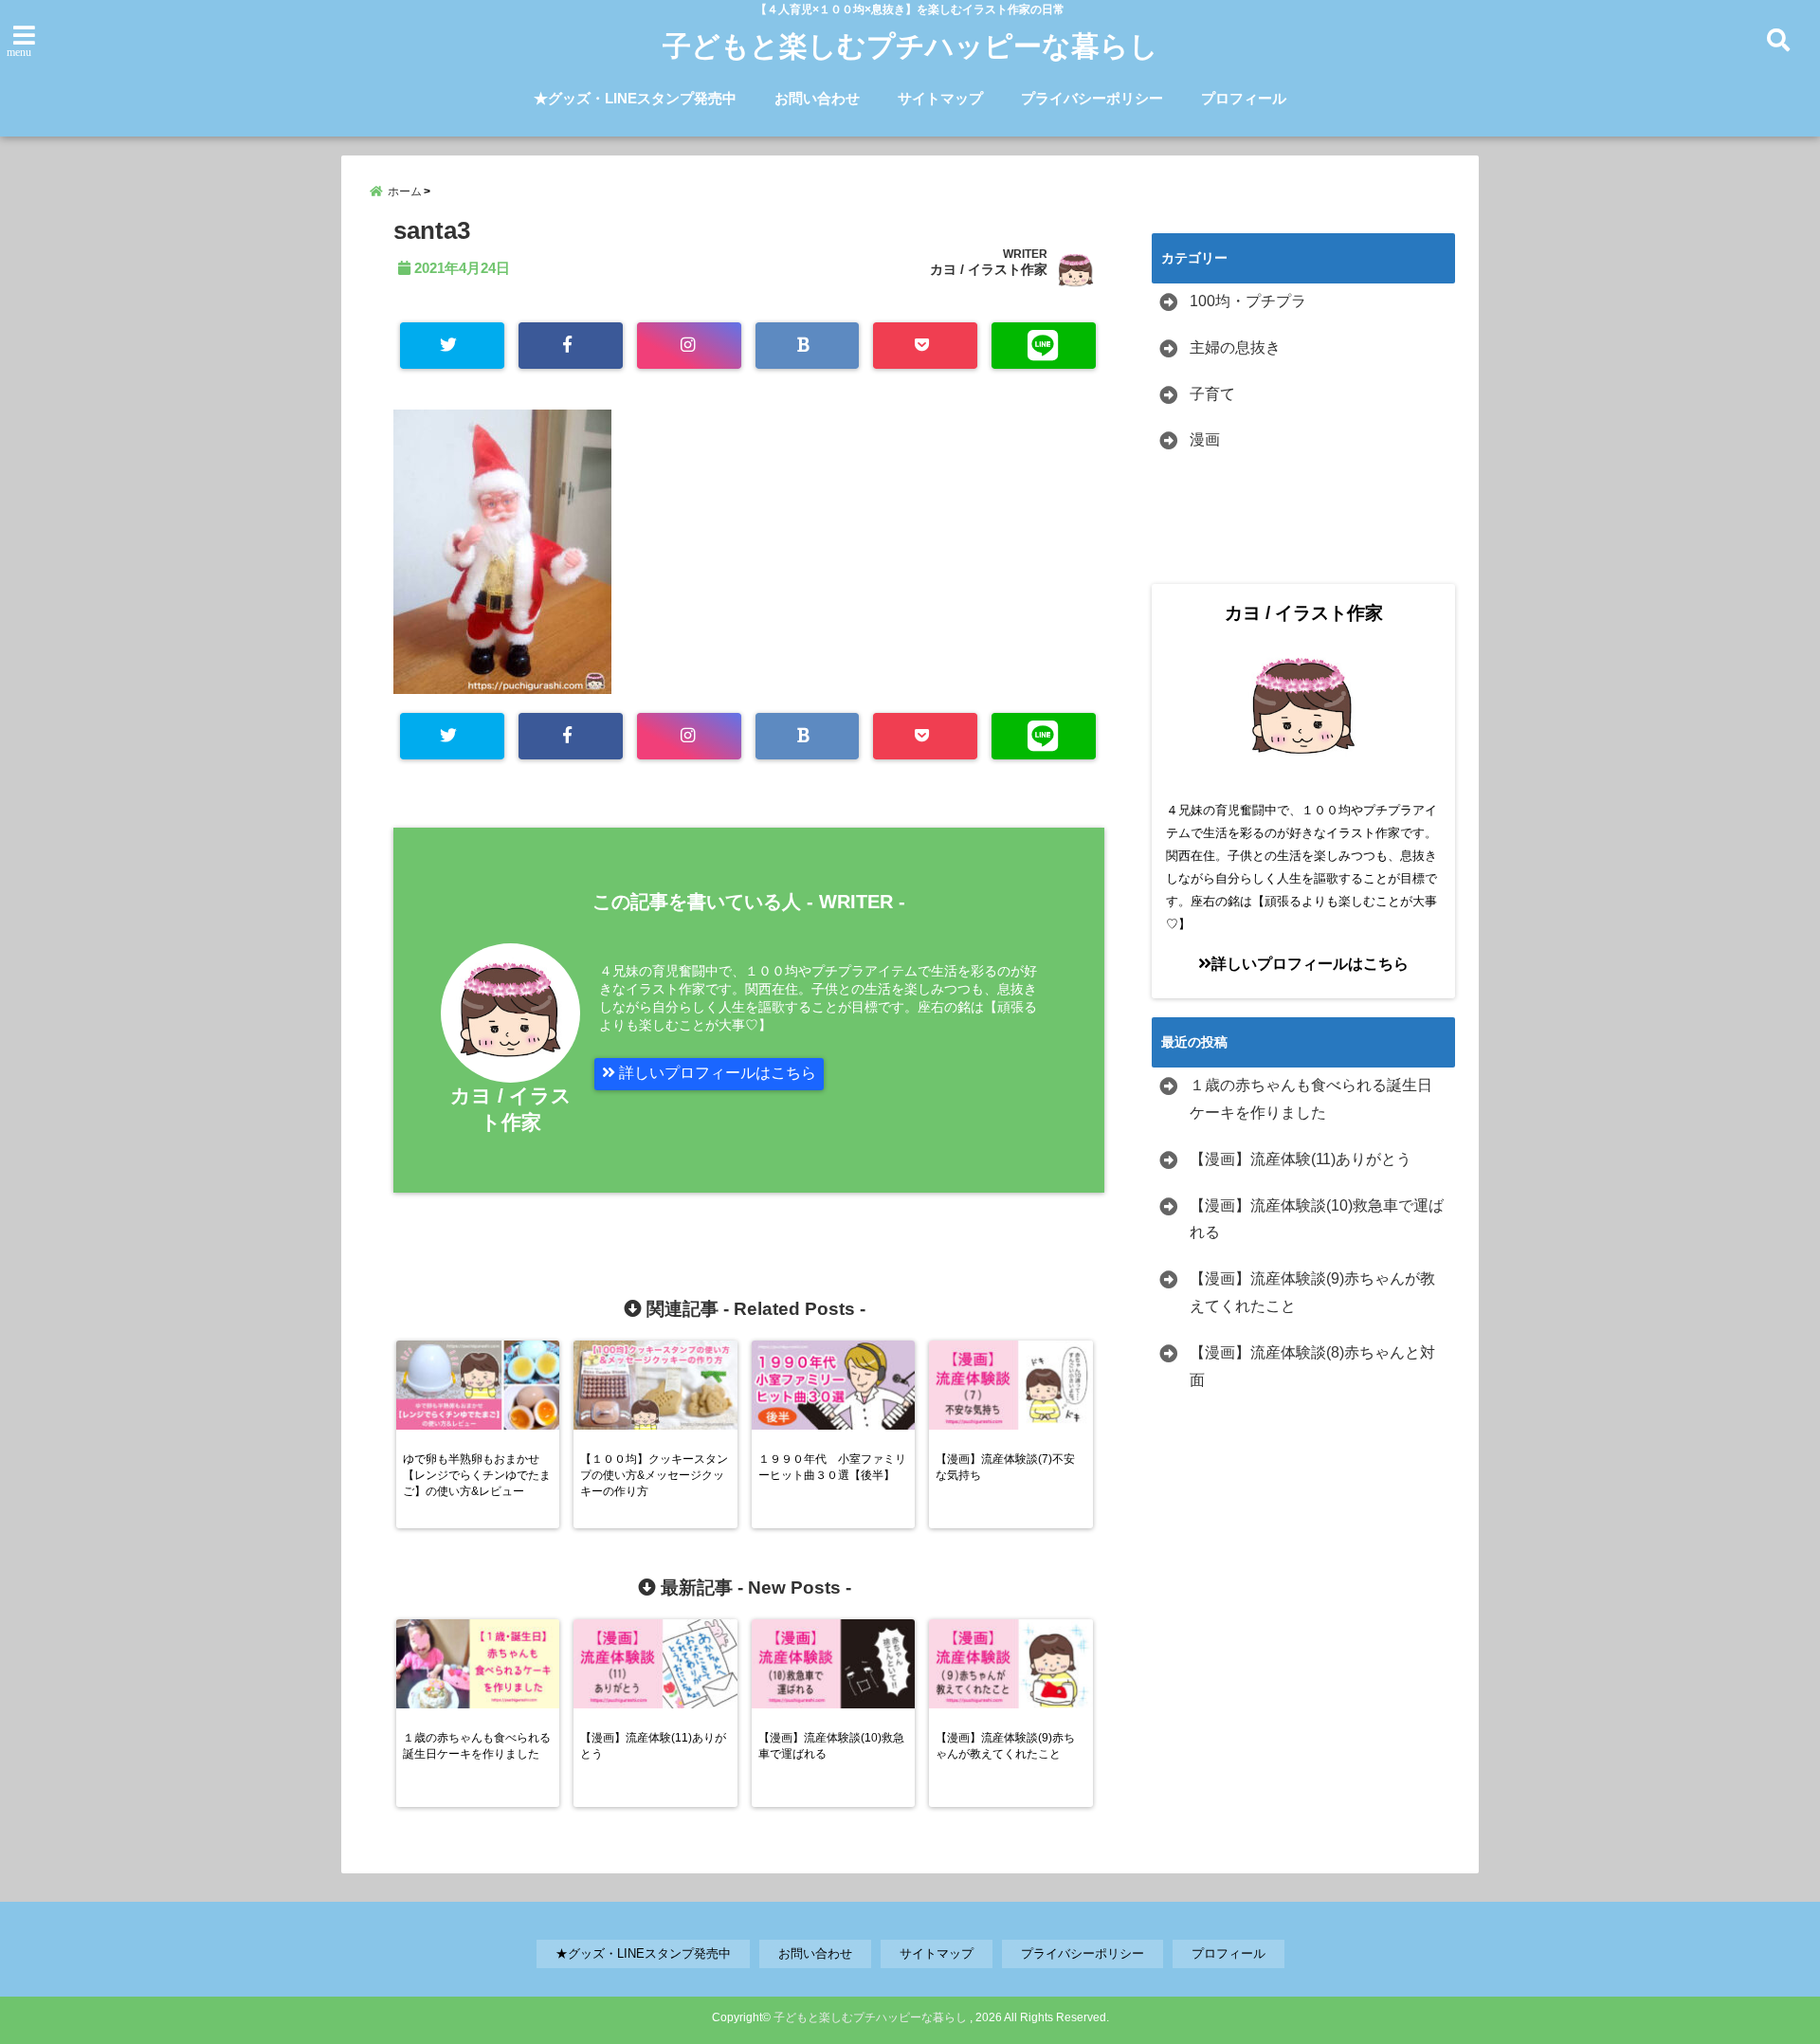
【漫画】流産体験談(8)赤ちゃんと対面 (1312, 1366)
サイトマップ (940, 98)
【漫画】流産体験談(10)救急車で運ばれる (1317, 1219)
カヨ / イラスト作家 (989, 269)
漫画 (1205, 439)
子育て (1212, 394)
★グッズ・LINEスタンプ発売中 (635, 98)
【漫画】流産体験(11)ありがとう (1301, 1159)
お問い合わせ (817, 98)
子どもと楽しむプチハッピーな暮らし (910, 46)
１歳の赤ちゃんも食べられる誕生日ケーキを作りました (1311, 1099)
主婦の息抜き (1235, 347)
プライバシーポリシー (1092, 98)
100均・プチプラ (1248, 301)
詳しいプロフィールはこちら (716, 1073)
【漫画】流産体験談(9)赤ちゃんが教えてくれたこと (1312, 1292)
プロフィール (1244, 98)
